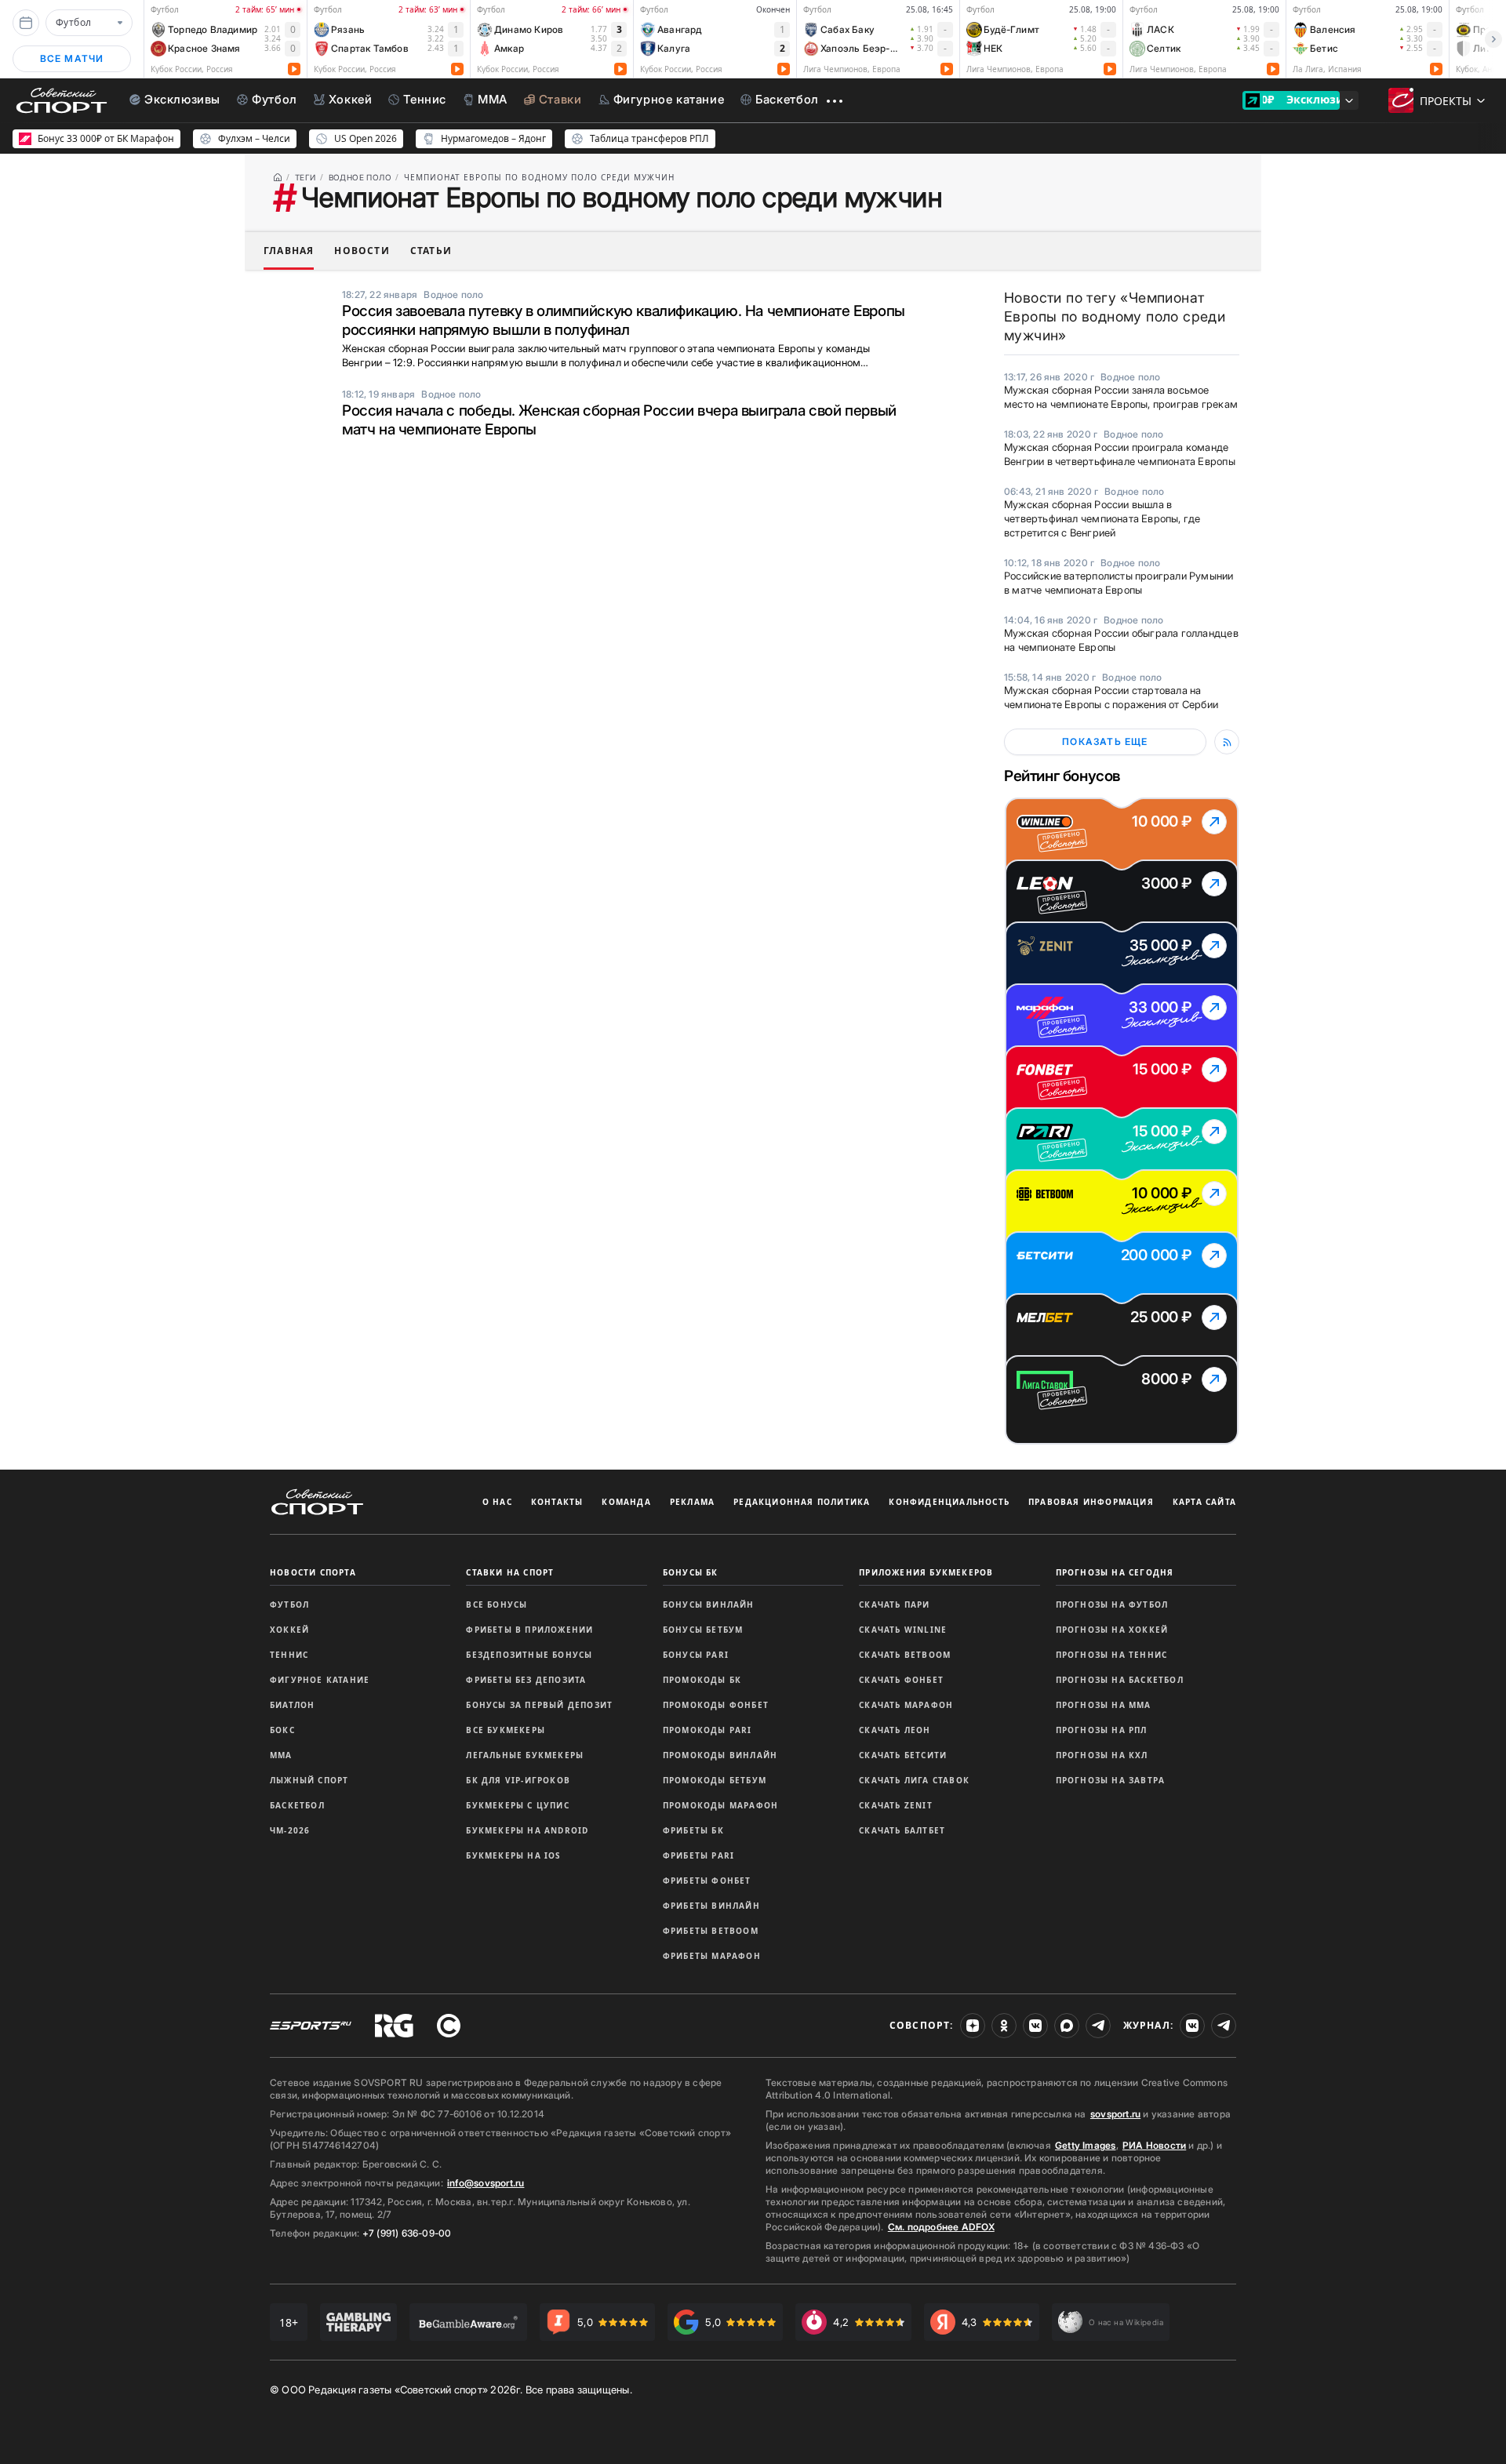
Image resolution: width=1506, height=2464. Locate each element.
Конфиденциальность (949, 1502)
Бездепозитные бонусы (529, 1655)
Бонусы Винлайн (709, 1605)
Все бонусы (497, 1605)
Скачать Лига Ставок (914, 1780)
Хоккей (289, 1630)
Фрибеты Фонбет (707, 1881)
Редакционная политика (802, 1502)
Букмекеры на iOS (513, 1855)
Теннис (289, 1655)
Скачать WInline (903, 1630)
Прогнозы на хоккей (1112, 1630)
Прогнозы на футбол (1112, 1605)
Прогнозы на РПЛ (1102, 1730)
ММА (281, 1755)
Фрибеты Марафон (712, 1956)
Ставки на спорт (510, 1572)
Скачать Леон (895, 1730)
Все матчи (72, 58)
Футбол (289, 1605)
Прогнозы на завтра (1111, 1780)
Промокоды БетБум (715, 1780)
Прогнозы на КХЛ (1102, 1755)
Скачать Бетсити (903, 1755)
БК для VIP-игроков (518, 1780)
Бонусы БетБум (703, 1630)
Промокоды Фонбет (716, 1705)
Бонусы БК (691, 1572)
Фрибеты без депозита (526, 1680)
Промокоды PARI (708, 1730)
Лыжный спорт (309, 1780)
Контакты (557, 1502)
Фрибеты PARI (698, 1855)
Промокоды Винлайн (720, 1755)
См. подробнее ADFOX (941, 2227)
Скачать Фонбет (901, 1680)
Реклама (692, 1502)
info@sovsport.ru (486, 2183)
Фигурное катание (320, 1680)
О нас (497, 1502)
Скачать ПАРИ (894, 1605)
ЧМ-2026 (290, 1830)
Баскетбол (297, 1805)
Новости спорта (313, 1572)
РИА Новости (1154, 2145)
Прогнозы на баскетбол (1120, 1680)
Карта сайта (1204, 1502)
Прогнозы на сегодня (1115, 1572)
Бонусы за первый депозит (539, 1705)
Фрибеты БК (693, 1830)
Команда (626, 1502)
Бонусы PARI (696, 1655)
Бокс (282, 1730)
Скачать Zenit (896, 1805)
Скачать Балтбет (902, 1830)
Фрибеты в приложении (529, 1630)
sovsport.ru (1115, 2114)
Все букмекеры (506, 1730)
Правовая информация (1091, 1502)
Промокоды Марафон (720, 1805)
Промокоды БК (702, 1680)
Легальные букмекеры (525, 1755)
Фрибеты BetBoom (711, 1931)
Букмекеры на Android (527, 1830)
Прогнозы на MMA (1104, 1705)
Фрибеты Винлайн (711, 1906)
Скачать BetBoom (905, 1655)
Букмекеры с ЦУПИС (517, 1805)
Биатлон (292, 1705)
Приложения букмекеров (926, 1572)
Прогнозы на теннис (1112, 1655)
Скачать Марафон (906, 1705)
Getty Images (1086, 2145)
